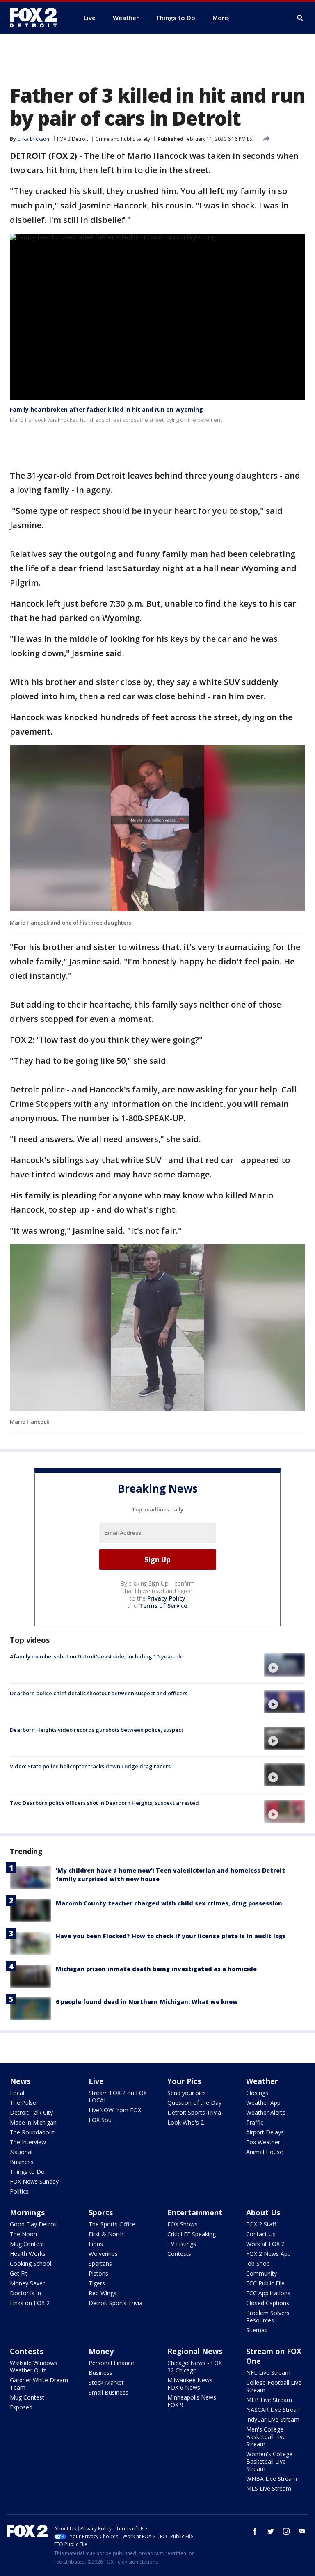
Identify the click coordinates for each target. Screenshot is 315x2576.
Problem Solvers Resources (268, 2316)
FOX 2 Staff (261, 2224)
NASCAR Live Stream (274, 2410)
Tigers (97, 2283)
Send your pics (187, 2093)
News (20, 2081)
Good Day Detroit (34, 2224)
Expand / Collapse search (300, 18)
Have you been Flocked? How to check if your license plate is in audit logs (171, 1936)
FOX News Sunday (34, 2181)
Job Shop (258, 2263)
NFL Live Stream (268, 2373)
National (21, 2152)
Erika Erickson (33, 139)
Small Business (108, 2392)
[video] (285, 1665)
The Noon (23, 2234)
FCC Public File (265, 2283)
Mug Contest (27, 2244)
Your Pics (184, 2081)
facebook (255, 2531)
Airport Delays (265, 2132)
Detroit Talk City (31, 2112)
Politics (19, 2191)
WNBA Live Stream (272, 2479)
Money (101, 2351)
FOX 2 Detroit (73, 139)
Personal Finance (111, 2363)
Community (261, 2273)
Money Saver (27, 2283)
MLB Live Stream (269, 2400)
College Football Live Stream (274, 2386)
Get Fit (19, 2273)
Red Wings (103, 2293)
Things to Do (27, 2172)
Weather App (263, 2103)
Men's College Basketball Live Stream (266, 2437)
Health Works (28, 2254)
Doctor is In (25, 2293)
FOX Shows (183, 2224)
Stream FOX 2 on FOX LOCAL (118, 2096)
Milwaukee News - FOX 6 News (192, 2384)
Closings (257, 2093)
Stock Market (106, 2383)
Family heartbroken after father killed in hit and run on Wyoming (106, 409)
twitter (271, 2531)
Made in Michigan (33, 2122)
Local (17, 2093)
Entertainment (195, 2212)
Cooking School (31, 2263)
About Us (263, 2212)
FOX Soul (101, 2120)
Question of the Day (194, 2103)
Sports (101, 2212)
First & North (106, 2234)
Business (22, 2162)
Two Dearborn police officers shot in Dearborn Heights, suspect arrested (104, 1803)
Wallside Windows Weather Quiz (34, 2366)
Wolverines (103, 2254)
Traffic (255, 2122)
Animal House (265, 2152)
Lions (96, 2244)
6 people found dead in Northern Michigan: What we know (147, 2002)
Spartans (100, 2263)
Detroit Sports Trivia (194, 2112)
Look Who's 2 (186, 2122)
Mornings (27, 2212)
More (220, 18)
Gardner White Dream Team (39, 2384)
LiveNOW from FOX (115, 2110)
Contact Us (261, 2234)
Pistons (98, 2273)
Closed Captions (268, 2303)
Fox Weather (263, 2142)
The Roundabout (32, 2132)
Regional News (195, 2351)
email (302, 2531)
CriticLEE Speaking (192, 2234)
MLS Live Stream (269, 2488)
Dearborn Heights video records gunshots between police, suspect (97, 1730)
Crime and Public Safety (123, 139)
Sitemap (257, 2330)
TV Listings (182, 2244)
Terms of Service (163, 1606)
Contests (179, 2254)
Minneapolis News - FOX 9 (194, 2401)
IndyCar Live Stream (273, 2419)
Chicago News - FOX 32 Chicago (195, 2366)
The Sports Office (112, 2224)
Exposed (21, 2407)
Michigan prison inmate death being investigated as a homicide (156, 1969)
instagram (286, 2531)
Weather (262, 2081)
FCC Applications (268, 2293)
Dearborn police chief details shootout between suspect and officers (99, 1693)
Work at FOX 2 (265, 2244)
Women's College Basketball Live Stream (269, 2461)
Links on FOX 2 (30, 2303)
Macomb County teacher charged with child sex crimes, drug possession (169, 1903)
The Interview (28, 2142)
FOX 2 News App (268, 2254)
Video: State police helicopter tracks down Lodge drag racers (90, 1766)
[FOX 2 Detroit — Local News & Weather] (37, 18)
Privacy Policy (166, 1598)
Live (96, 2081)
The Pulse (23, 2103)
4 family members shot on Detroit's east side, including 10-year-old (97, 1656)
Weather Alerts (266, 2112)
